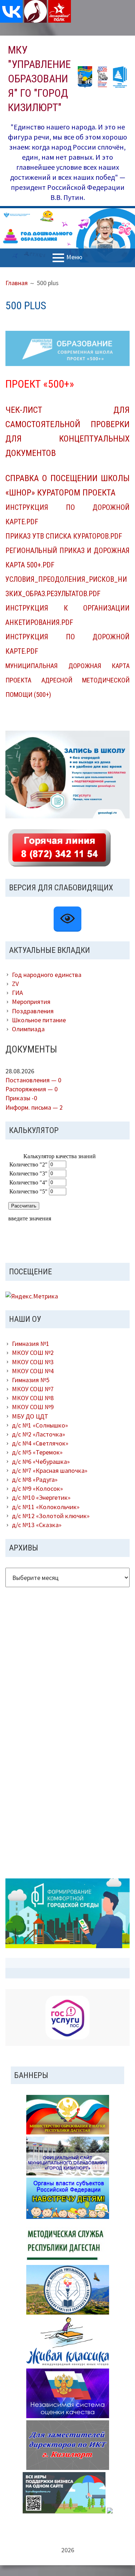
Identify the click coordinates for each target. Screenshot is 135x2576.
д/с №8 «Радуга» (35, 1479)
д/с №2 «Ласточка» (39, 1434)
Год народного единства (47, 975)
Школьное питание (39, 1020)
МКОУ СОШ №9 (33, 1407)
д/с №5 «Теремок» (37, 1452)
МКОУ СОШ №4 (33, 1371)
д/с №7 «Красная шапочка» (50, 1470)
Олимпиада (28, 1029)
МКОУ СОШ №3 (33, 1362)
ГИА (17, 993)
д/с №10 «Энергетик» (41, 1497)
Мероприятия (31, 1002)
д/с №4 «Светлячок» (40, 1443)
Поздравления (33, 1011)
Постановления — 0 (33, 1080)
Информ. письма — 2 (34, 1107)
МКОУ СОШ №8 (33, 1398)
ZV (15, 984)
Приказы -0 (21, 1098)
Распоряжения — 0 (31, 1089)
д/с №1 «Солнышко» (40, 1425)
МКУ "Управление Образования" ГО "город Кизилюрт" (39, 79)
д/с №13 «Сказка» (37, 1525)
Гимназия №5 (31, 1380)
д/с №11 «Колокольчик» (46, 1507)
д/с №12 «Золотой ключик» (51, 1516)
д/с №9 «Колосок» (37, 1488)
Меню (74, 257)
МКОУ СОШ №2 (33, 1353)
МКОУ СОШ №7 (33, 1389)
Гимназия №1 (31, 1344)
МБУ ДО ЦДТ (30, 1416)
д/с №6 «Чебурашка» (41, 1461)
